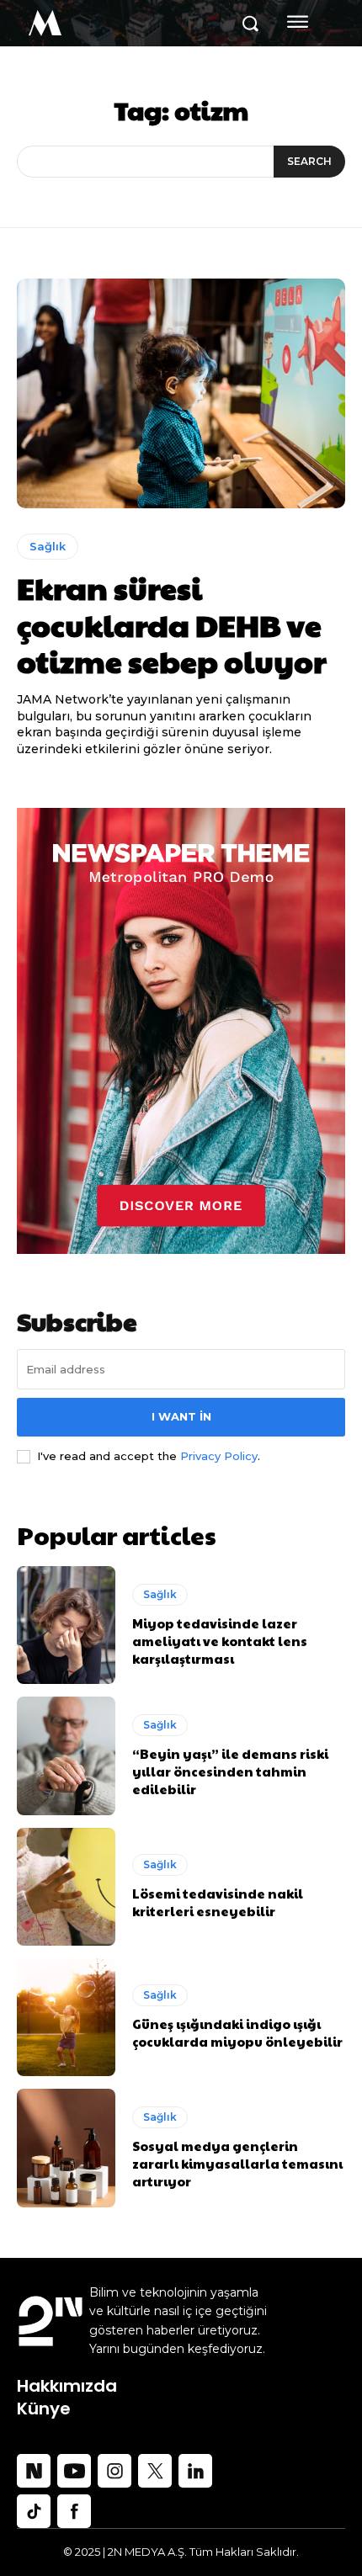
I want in (181, 1416)
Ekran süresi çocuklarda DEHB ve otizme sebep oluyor (172, 624)
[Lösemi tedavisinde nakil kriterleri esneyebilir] (66, 1887)
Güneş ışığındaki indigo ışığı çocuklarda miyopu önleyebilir (239, 2032)
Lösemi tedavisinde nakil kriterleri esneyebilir (218, 1902)
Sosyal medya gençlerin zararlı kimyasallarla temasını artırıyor (237, 2163)
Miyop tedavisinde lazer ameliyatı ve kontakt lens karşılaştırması (220, 1641)
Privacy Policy (219, 1456)
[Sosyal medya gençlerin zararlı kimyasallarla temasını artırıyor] (66, 2148)
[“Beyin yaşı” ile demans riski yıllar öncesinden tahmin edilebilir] (66, 1755)
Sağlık (48, 546)
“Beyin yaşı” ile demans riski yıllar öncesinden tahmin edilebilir (230, 1771)
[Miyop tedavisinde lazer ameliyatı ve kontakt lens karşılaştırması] (66, 1625)
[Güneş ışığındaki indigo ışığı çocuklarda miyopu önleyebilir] (66, 2017)
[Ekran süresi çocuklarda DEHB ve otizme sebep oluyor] (181, 393)
